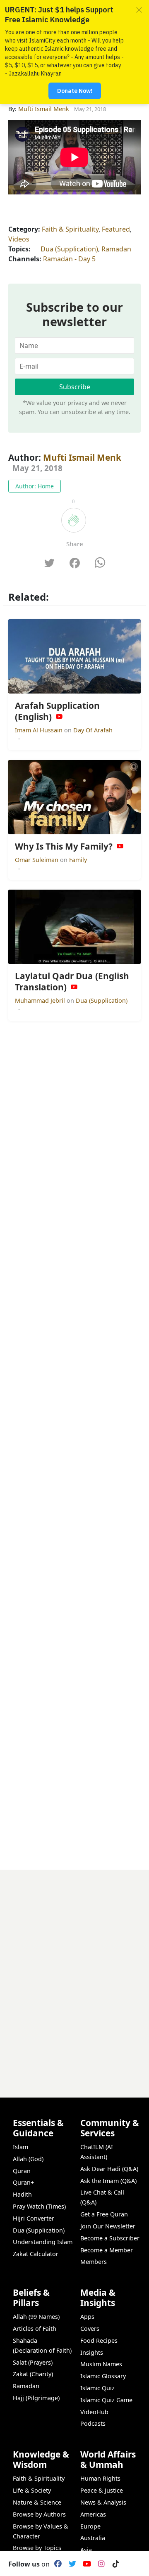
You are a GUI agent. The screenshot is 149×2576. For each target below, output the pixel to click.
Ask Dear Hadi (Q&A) (109, 2169)
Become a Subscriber (110, 2238)
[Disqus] (74, 1973)
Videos (19, 239)
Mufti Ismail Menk (82, 457)
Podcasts (93, 2423)
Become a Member (107, 2250)
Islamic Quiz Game (106, 2400)
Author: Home (35, 486)
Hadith (22, 2194)
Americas (93, 2514)
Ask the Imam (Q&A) (108, 2181)
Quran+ (23, 2182)
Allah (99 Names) (36, 2317)
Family (78, 860)
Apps (87, 2317)
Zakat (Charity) (33, 2374)
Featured (116, 229)
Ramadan (116, 249)
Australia (93, 2538)
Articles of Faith (35, 2329)
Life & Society (32, 2490)
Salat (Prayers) (33, 2362)
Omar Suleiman (37, 860)
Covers (90, 2329)
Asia (86, 2550)
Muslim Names (101, 2364)
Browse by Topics (37, 2548)
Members (94, 2262)
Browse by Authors (39, 2514)
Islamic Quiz (97, 2388)
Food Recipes (99, 2340)
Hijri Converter (34, 2218)
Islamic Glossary (103, 2376)
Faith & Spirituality (70, 229)
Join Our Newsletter (108, 2226)
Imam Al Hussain (40, 730)
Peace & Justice (102, 2490)
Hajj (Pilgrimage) (36, 2398)
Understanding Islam (43, 2242)
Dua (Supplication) (69, 249)
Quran (22, 2171)
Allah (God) (28, 2159)
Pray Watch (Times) (39, 2206)
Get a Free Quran (104, 2214)
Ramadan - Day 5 (69, 259)
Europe (90, 2526)
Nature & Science (37, 2502)
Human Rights (100, 2478)
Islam (20, 2147)
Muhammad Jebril (41, 1000)
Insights (92, 2352)
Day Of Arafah (93, 730)
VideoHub (94, 2412)
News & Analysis (103, 2502)
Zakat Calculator (36, 2254)
